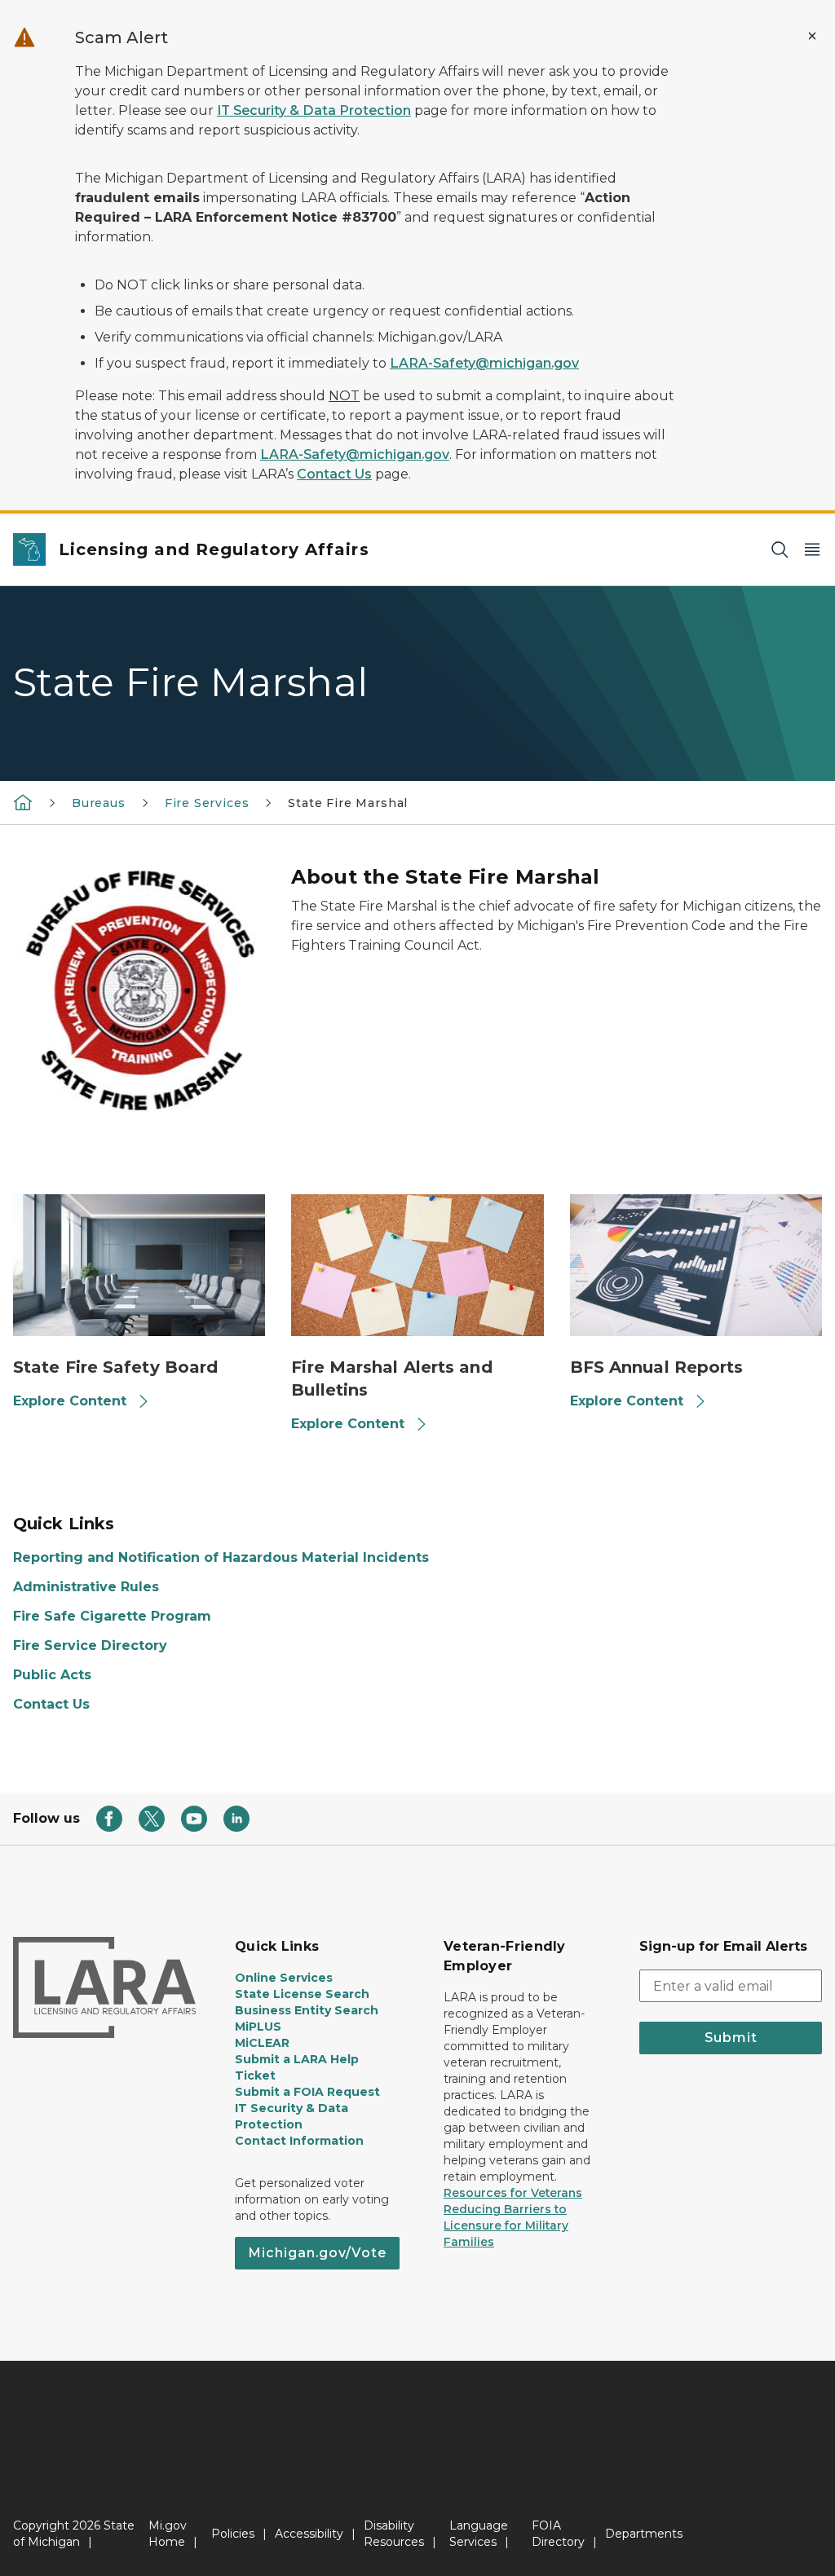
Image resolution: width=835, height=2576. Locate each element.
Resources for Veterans (513, 2193)
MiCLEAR (262, 2043)
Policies (233, 2534)
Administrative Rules (86, 1587)
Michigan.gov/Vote (317, 2253)
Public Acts (52, 1675)
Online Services (284, 1978)
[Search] (780, 550)
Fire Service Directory (90, 1645)
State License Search (302, 1994)
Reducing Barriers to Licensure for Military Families (506, 2225)
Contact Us (334, 474)
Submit (731, 2038)
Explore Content (70, 1401)
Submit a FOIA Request (307, 2092)
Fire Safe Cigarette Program (112, 1616)
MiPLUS (258, 2027)
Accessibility (309, 2534)
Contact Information (299, 2141)
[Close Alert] (812, 36)
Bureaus (99, 803)
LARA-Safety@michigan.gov (484, 363)
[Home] (23, 802)
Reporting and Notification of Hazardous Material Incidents (221, 1557)
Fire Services (207, 803)
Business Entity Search (307, 2010)
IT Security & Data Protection (314, 110)
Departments (644, 2534)
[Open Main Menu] (812, 550)
